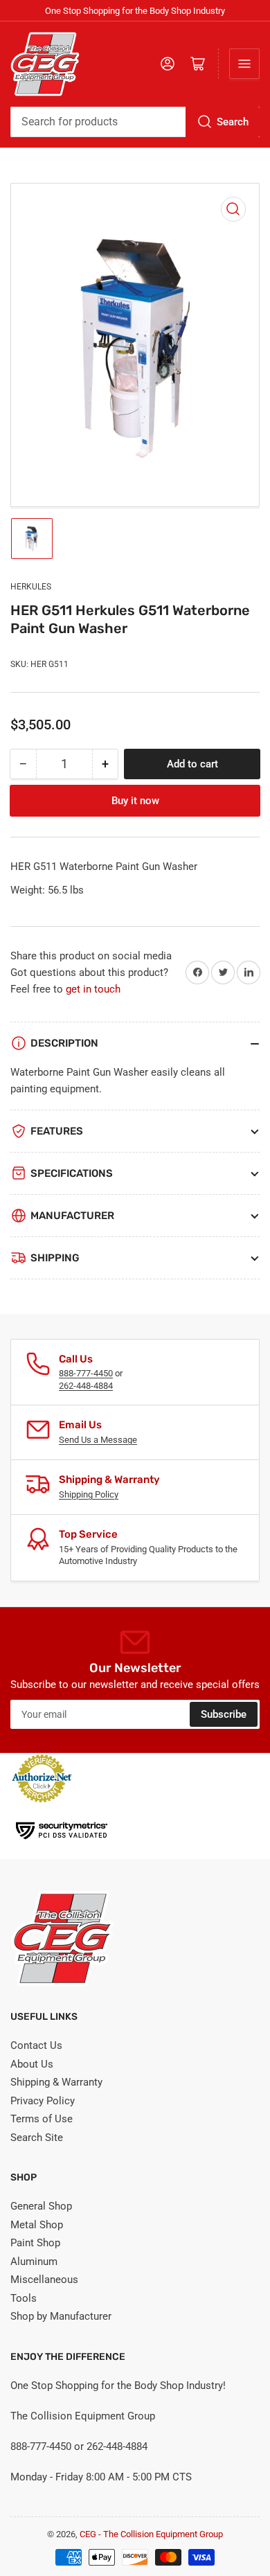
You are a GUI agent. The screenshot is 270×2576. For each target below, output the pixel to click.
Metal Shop (37, 2225)
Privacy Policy (43, 2101)
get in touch (93, 989)
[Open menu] (244, 64)
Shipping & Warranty (56, 2082)
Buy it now (135, 801)
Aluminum (34, 2262)
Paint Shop (35, 2243)
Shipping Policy (89, 1494)
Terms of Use (42, 2119)
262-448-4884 (86, 1386)
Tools (24, 2298)
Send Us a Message (98, 1440)
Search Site (37, 2138)
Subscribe (224, 1714)
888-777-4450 (86, 1373)
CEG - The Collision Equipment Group (151, 2534)
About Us (32, 2064)
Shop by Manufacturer (61, 2316)
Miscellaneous (44, 2280)
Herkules (31, 587)
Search (233, 122)
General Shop (41, 2206)
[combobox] (135, 122)
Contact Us (36, 2045)
